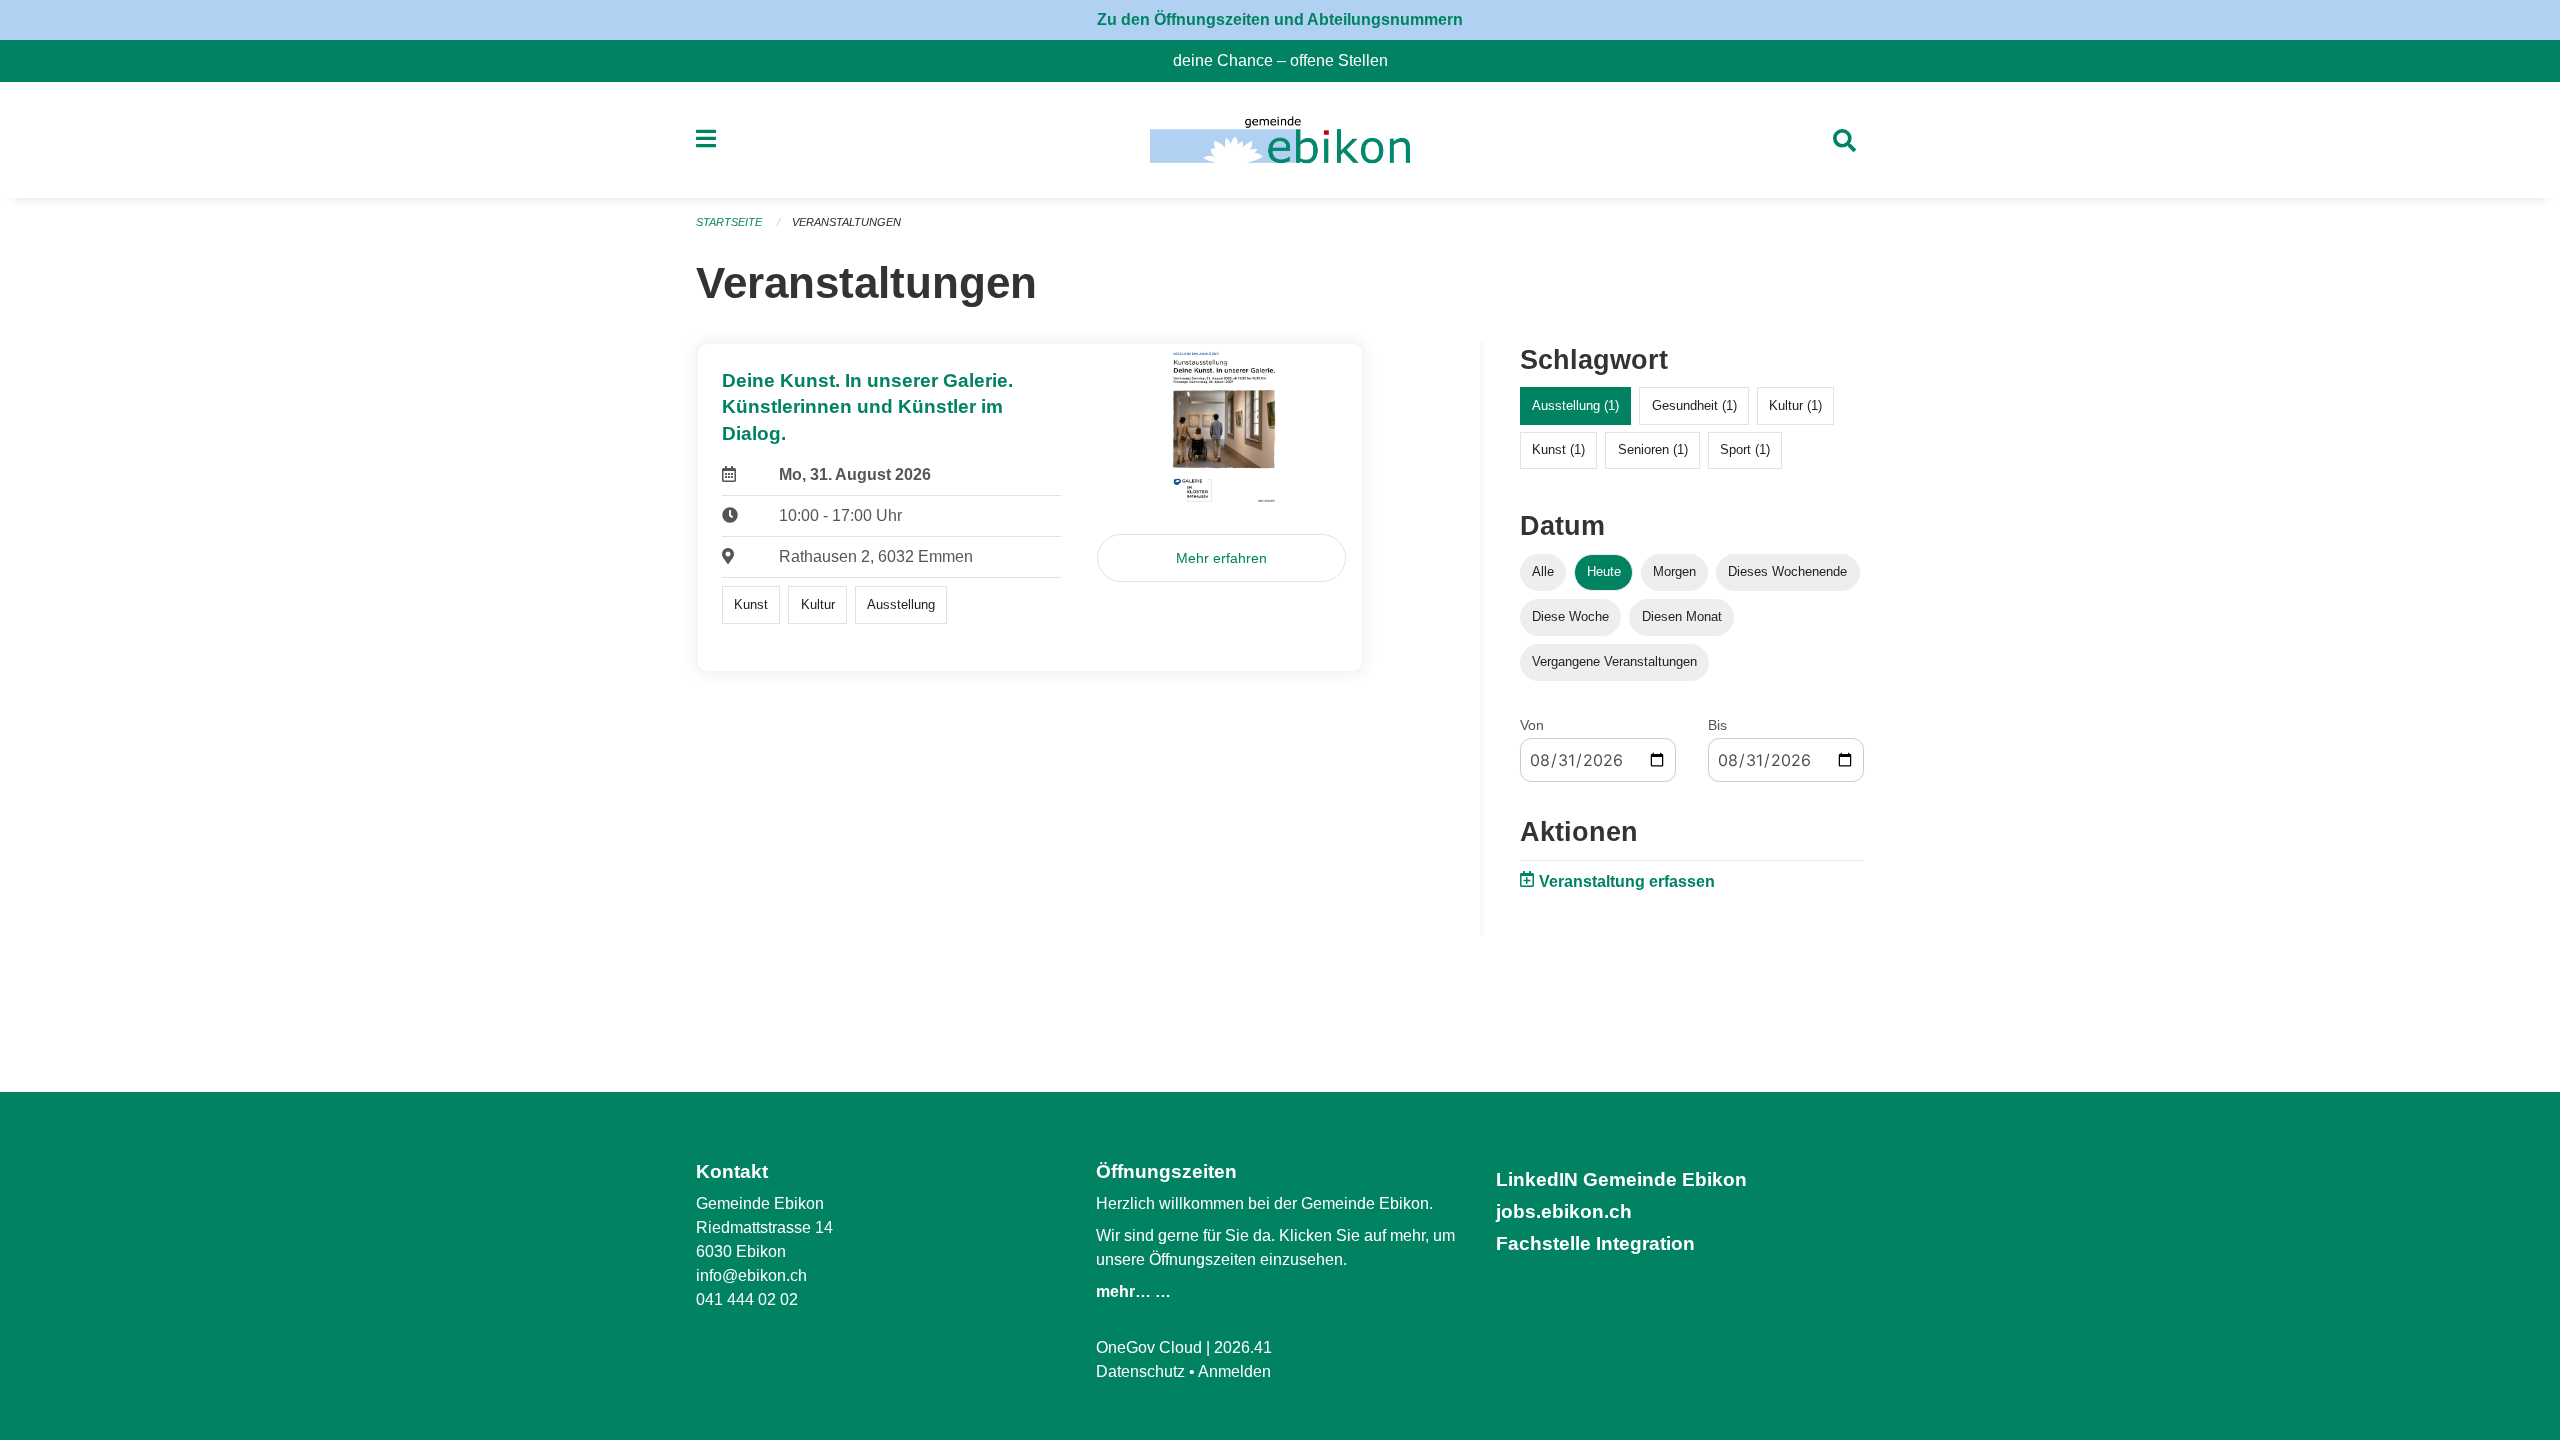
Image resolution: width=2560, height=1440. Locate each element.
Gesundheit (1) (1694, 405)
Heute (1604, 571)
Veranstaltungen (846, 222)
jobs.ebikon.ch (1564, 1211)
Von (1532, 725)
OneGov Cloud (1149, 1347)
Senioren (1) (1653, 449)
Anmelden (1234, 1371)
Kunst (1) (1558, 449)
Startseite (729, 222)
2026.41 (1243, 1347)
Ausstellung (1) (1575, 405)
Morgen (1674, 571)
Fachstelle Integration (1595, 1243)
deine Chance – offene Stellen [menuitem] (1288, 60)
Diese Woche (1570, 616)
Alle (1543, 571)
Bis (1717, 725)
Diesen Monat (1682, 616)
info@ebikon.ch (751, 1275)
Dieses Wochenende (1787, 571)
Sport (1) (1745, 449)
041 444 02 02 (747, 1299)
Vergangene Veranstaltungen (1614, 661)
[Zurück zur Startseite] (1279, 140)
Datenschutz (1140, 1371)
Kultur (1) (1795, 405)
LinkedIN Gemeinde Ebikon (1621, 1179)
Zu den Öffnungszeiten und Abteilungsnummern (1280, 19)
